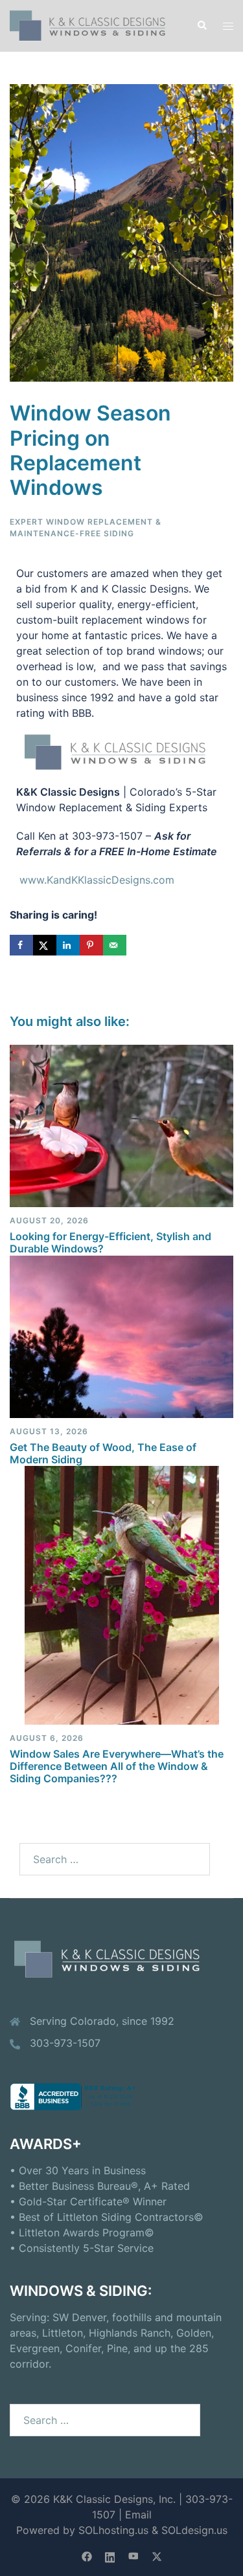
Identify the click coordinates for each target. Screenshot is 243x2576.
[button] (202, 26)
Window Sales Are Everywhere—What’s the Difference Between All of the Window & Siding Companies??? (117, 1766)
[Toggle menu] (228, 26)
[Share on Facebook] (21, 945)
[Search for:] (115, 1859)
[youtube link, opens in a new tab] (133, 2555)
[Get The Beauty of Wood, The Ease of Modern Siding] (121, 1335)
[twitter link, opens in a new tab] (157, 2555)
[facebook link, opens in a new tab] (87, 2555)
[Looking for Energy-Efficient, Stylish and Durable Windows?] (121, 1125)
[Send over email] (115, 945)
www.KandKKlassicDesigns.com (97, 880)
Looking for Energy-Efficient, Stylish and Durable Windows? (110, 1242)
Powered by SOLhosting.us (82, 2530)
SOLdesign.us (194, 2530)
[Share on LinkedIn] (68, 945)
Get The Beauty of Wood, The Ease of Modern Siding (103, 1453)
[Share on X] (45, 945)
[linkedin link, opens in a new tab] (110, 2555)
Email (138, 2515)
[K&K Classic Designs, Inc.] (93, 25)
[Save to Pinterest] (91, 945)
